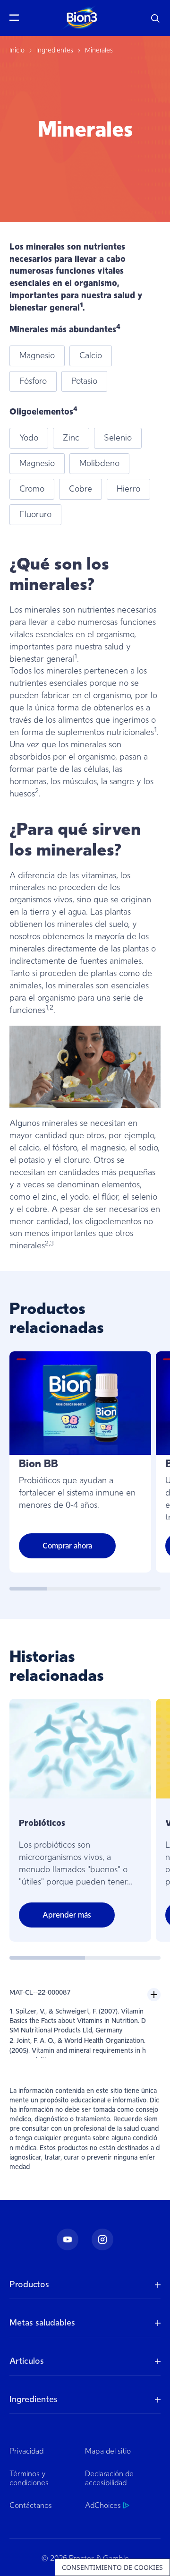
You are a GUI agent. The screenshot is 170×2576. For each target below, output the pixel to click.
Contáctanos (31, 2506)
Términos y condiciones (29, 2478)
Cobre (81, 489)
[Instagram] (102, 2239)
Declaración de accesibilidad (109, 2478)
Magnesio (37, 355)
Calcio (91, 355)
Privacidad (26, 2451)
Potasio (84, 381)
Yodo (29, 438)
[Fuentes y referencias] (154, 1995)
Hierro (128, 489)
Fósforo (33, 381)
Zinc (71, 438)
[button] (156, 18)
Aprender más (67, 1915)
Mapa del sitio (108, 2451)
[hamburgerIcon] (17, 18)
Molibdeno (99, 463)
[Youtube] (68, 2239)
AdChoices (103, 2506)
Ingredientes (55, 50)
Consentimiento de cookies (112, 2567)
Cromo (32, 489)
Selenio (118, 438)
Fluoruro (35, 514)
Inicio (17, 50)
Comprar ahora (67, 1546)
